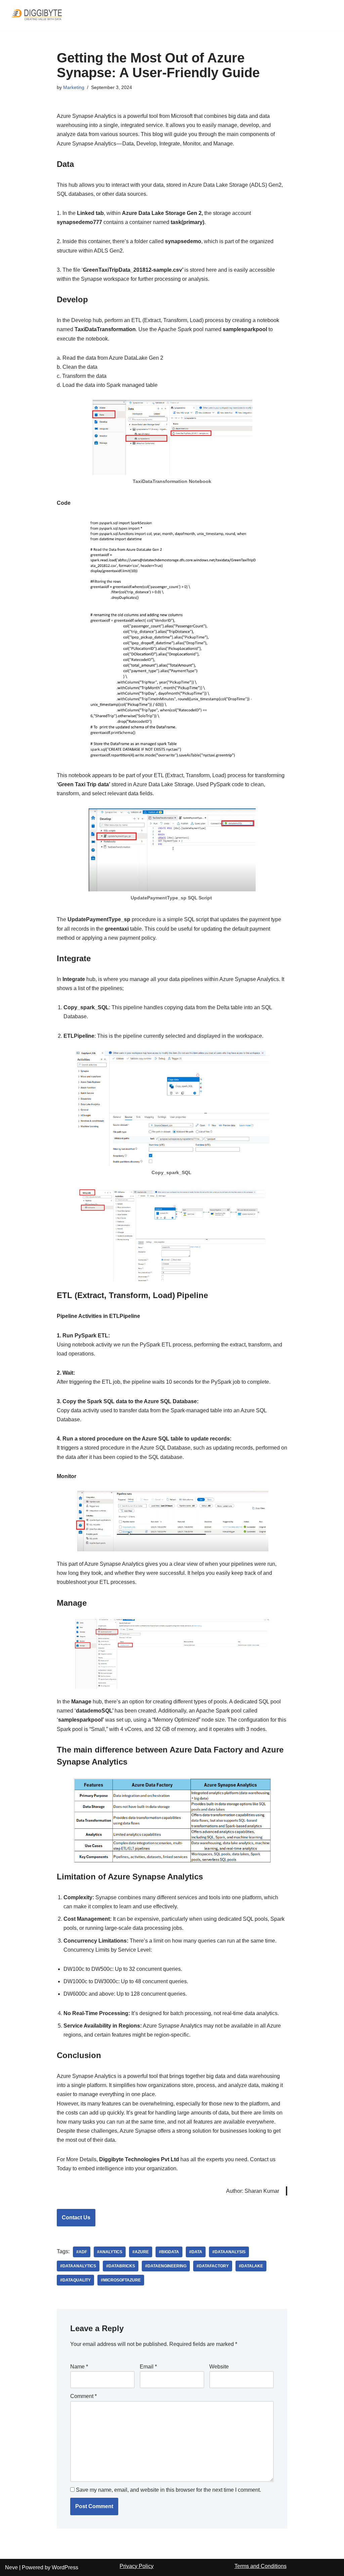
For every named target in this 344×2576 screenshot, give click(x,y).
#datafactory (213, 2266)
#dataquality (75, 2280)
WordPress (65, 2567)
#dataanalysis (229, 2252)
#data (196, 2252)
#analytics (110, 2252)
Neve (11, 2567)
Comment (83, 2396)
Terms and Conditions (261, 2566)
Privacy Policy (137, 2566)
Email (148, 2367)
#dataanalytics (78, 2266)
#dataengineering (166, 2266)
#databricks (121, 2266)
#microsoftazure (121, 2280)
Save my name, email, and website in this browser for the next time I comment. (168, 2490)
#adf (82, 2252)
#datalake (251, 2266)
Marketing (74, 87)
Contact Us (76, 2217)
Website (219, 2367)
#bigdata (169, 2252)
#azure (141, 2252)
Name (79, 2367)
